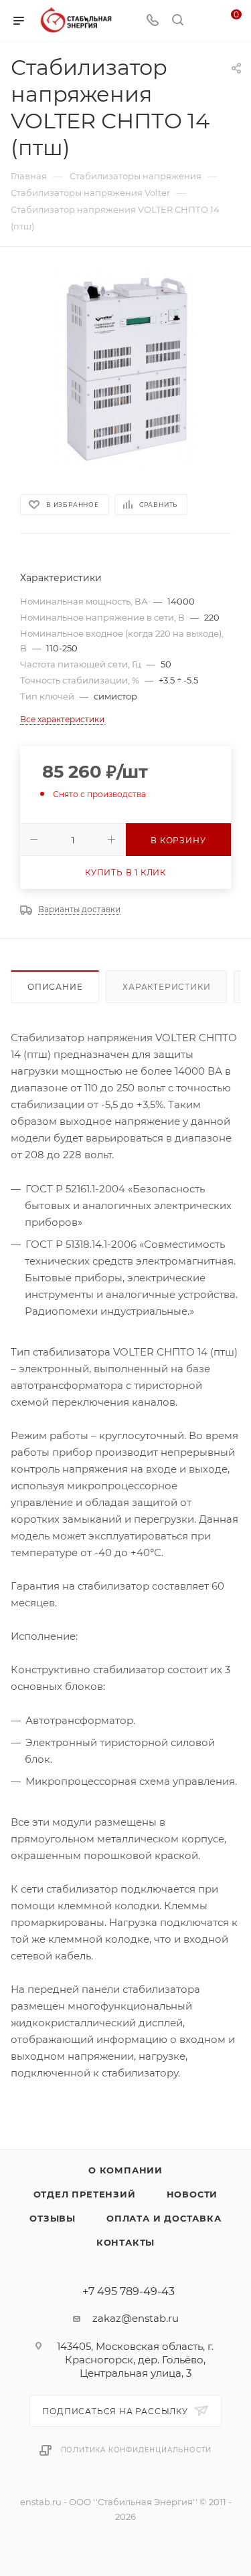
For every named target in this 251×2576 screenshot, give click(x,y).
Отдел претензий (85, 2194)
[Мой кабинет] (203, 21)
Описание (55, 987)
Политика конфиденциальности (137, 2450)
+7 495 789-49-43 (129, 2292)
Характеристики (166, 987)
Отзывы (53, 2218)
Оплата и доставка (164, 2218)
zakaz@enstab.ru (136, 2318)
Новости (192, 2194)
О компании (125, 2170)
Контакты (125, 2242)
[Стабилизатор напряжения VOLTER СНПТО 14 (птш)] (126, 369)
